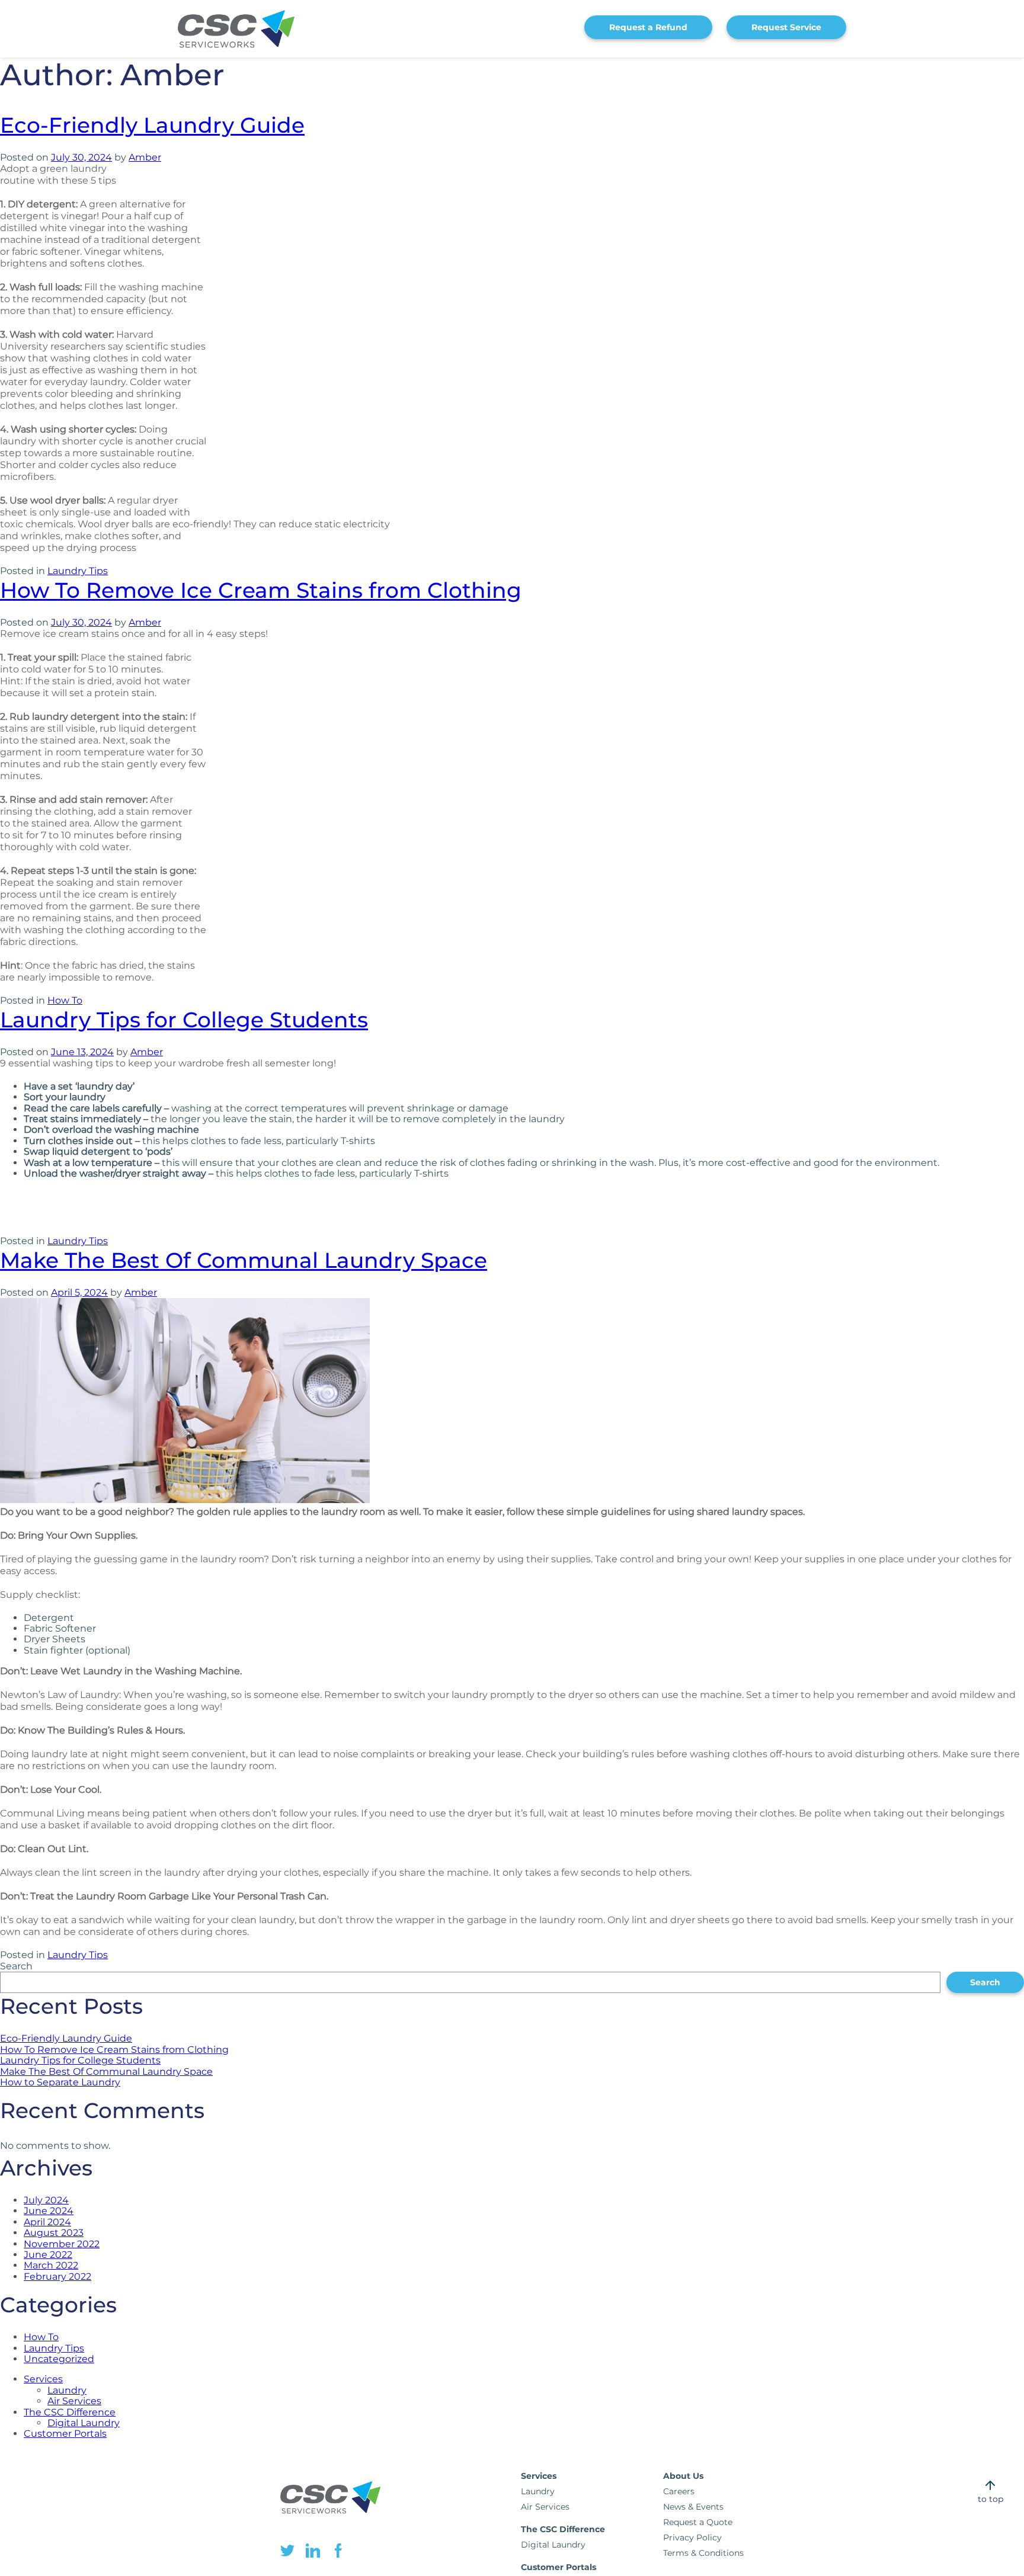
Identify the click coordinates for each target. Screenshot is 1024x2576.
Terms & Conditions (703, 2553)
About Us (683, 2476)
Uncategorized (59, 2359)
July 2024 (46, 2200)
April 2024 (47, 2222)
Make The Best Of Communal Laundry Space (244, 1260)
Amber (145, 157)
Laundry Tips (78, 571)
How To (65, 1000)
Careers (679, 2491)
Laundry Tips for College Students (184, 1020)
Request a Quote (698, 2522)
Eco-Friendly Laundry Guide (152, 125)
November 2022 (62, 2244)
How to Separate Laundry (60, 2082)
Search (16, 1966)
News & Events (693, 2507)
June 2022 (48, 2255)
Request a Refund (648, 27)
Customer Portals (65, 2434)
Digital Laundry (84, 2423)
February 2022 (57, 2277)
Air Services (74, 2401)
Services (43, 2379)
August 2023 (54, 2233)
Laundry (67, 2390)
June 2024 (49, 2211)
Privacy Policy (692, 2537)
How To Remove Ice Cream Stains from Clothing (261, 590)
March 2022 (51, 2265)
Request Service (786, 27)
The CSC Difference (70, 2412)
